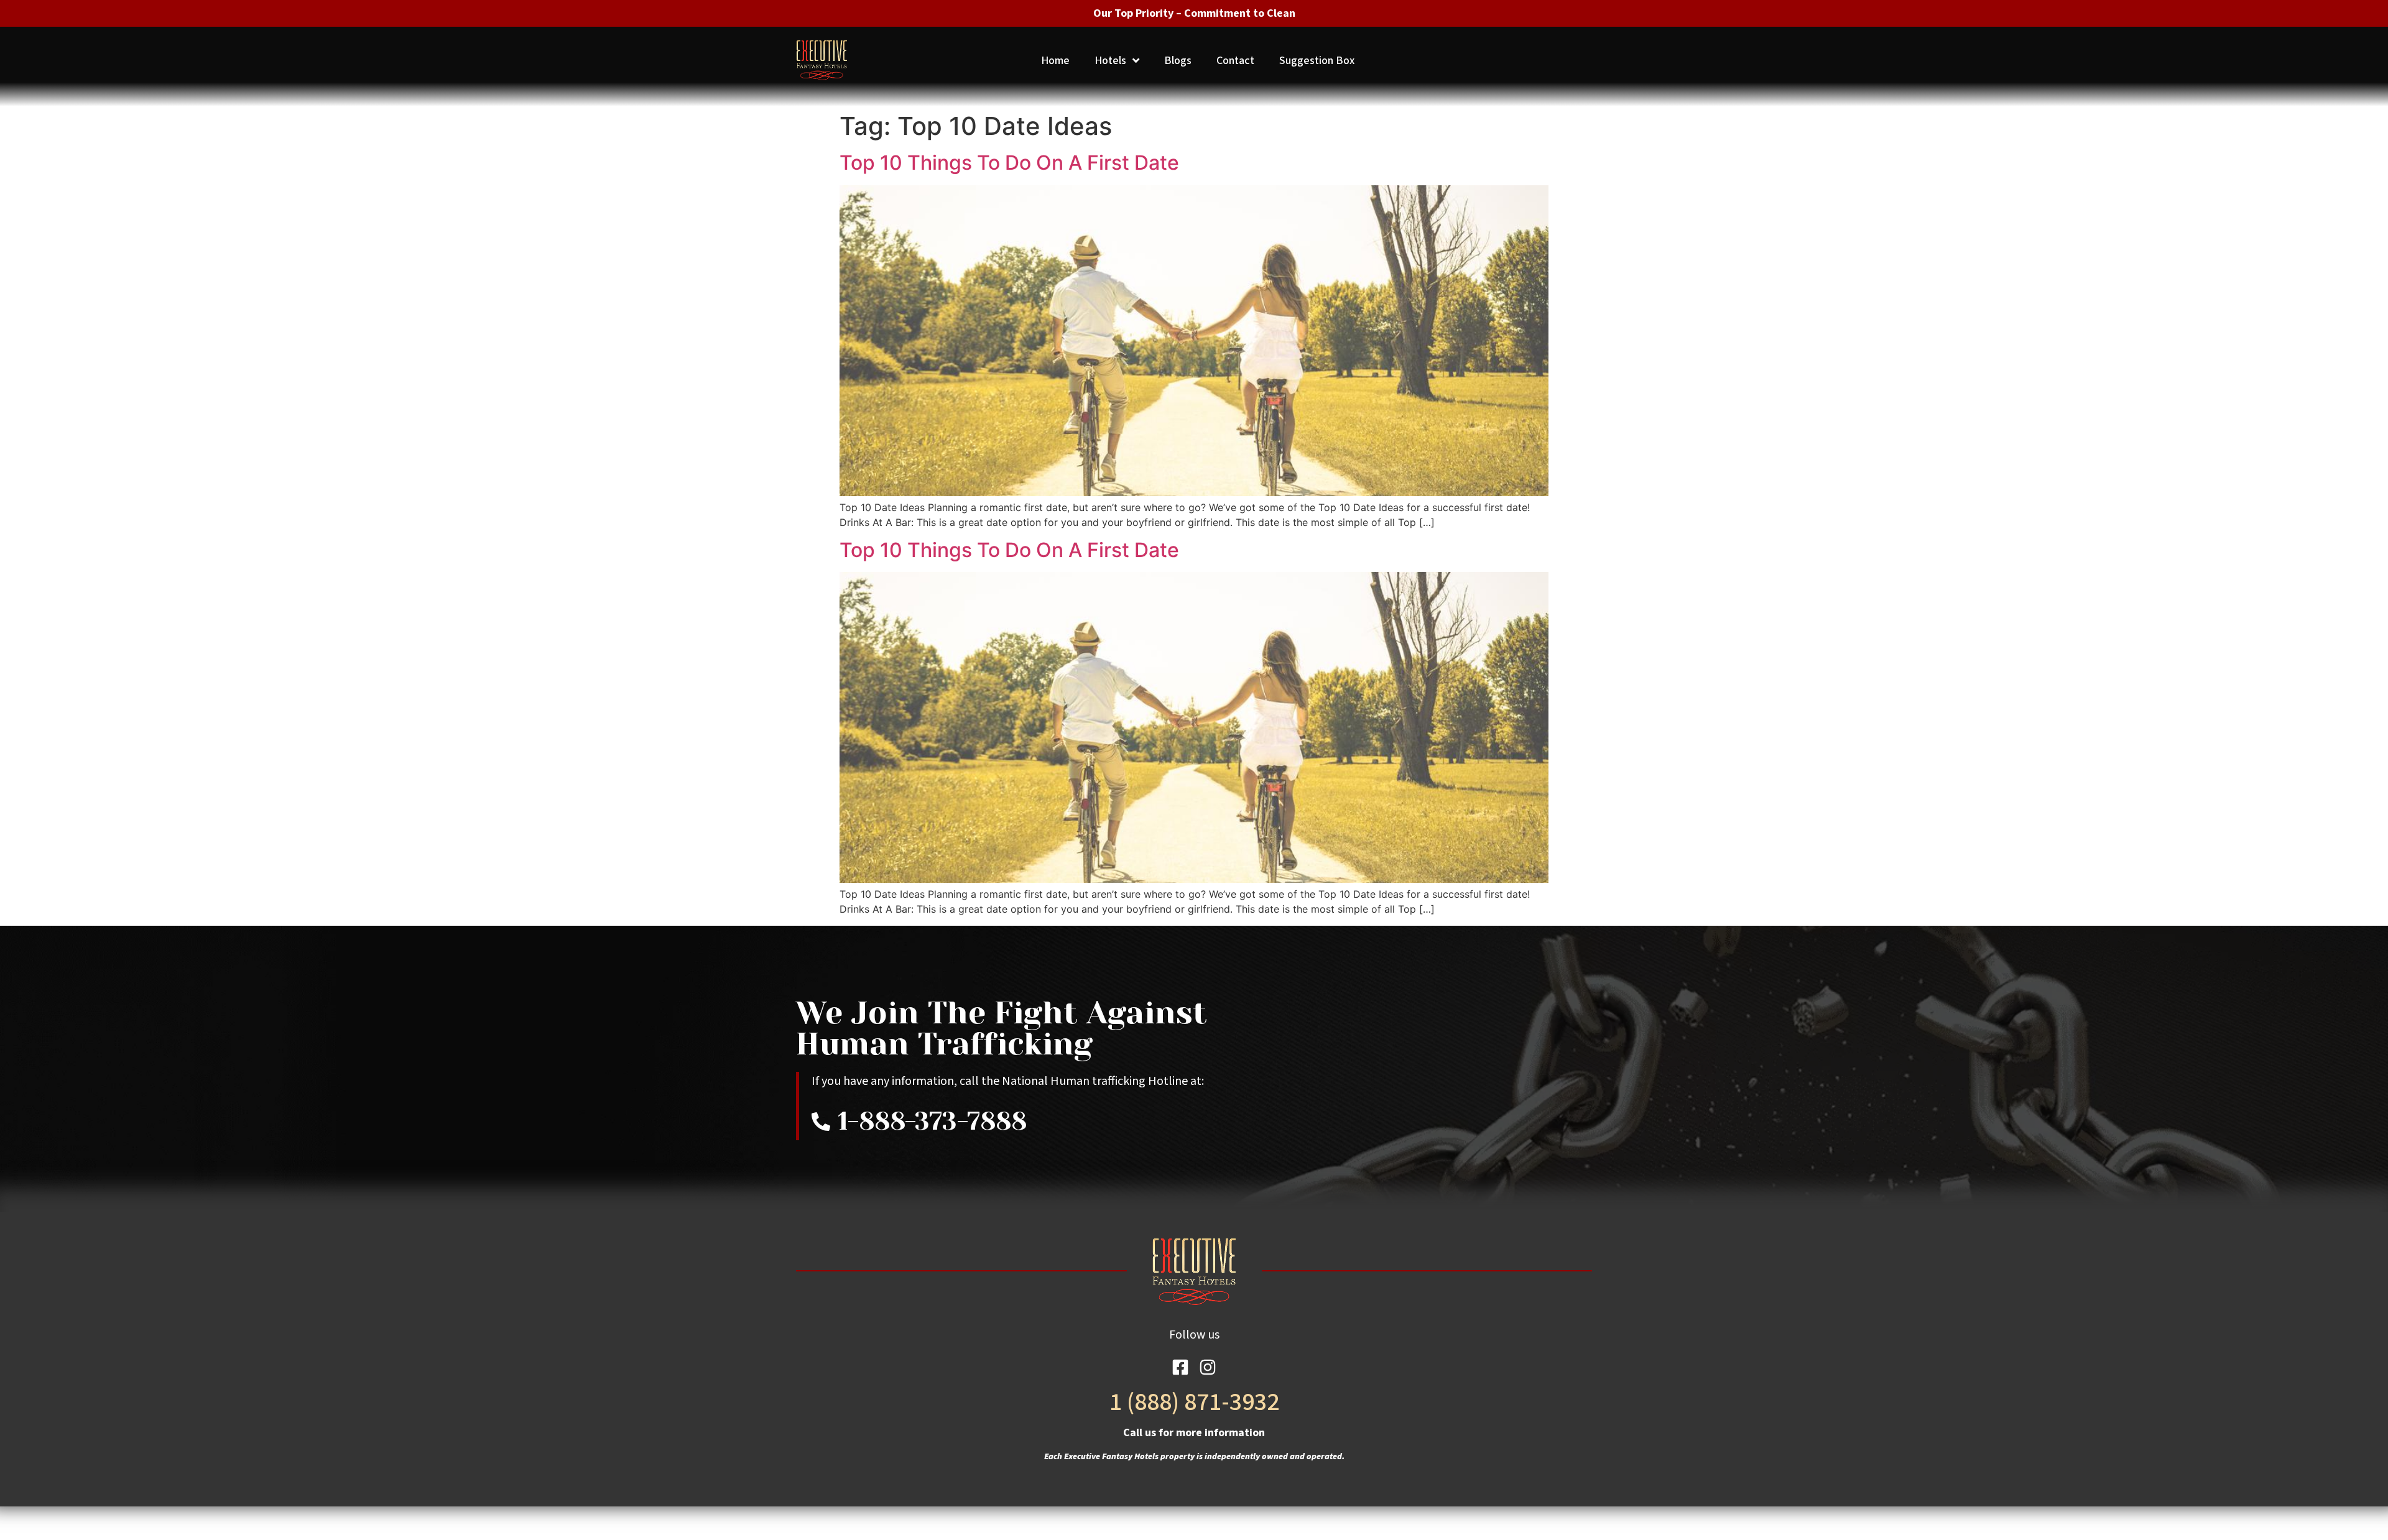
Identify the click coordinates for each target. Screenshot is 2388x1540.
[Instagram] (1208, 1367)
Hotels (1110, 61)
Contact (1235, 61)
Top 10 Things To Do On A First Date (1009, 163)
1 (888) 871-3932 (1194, 1402)
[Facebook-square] (1180, 1367)
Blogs (1178, 61)
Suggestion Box (1317, 61)
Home (1055, 61)
